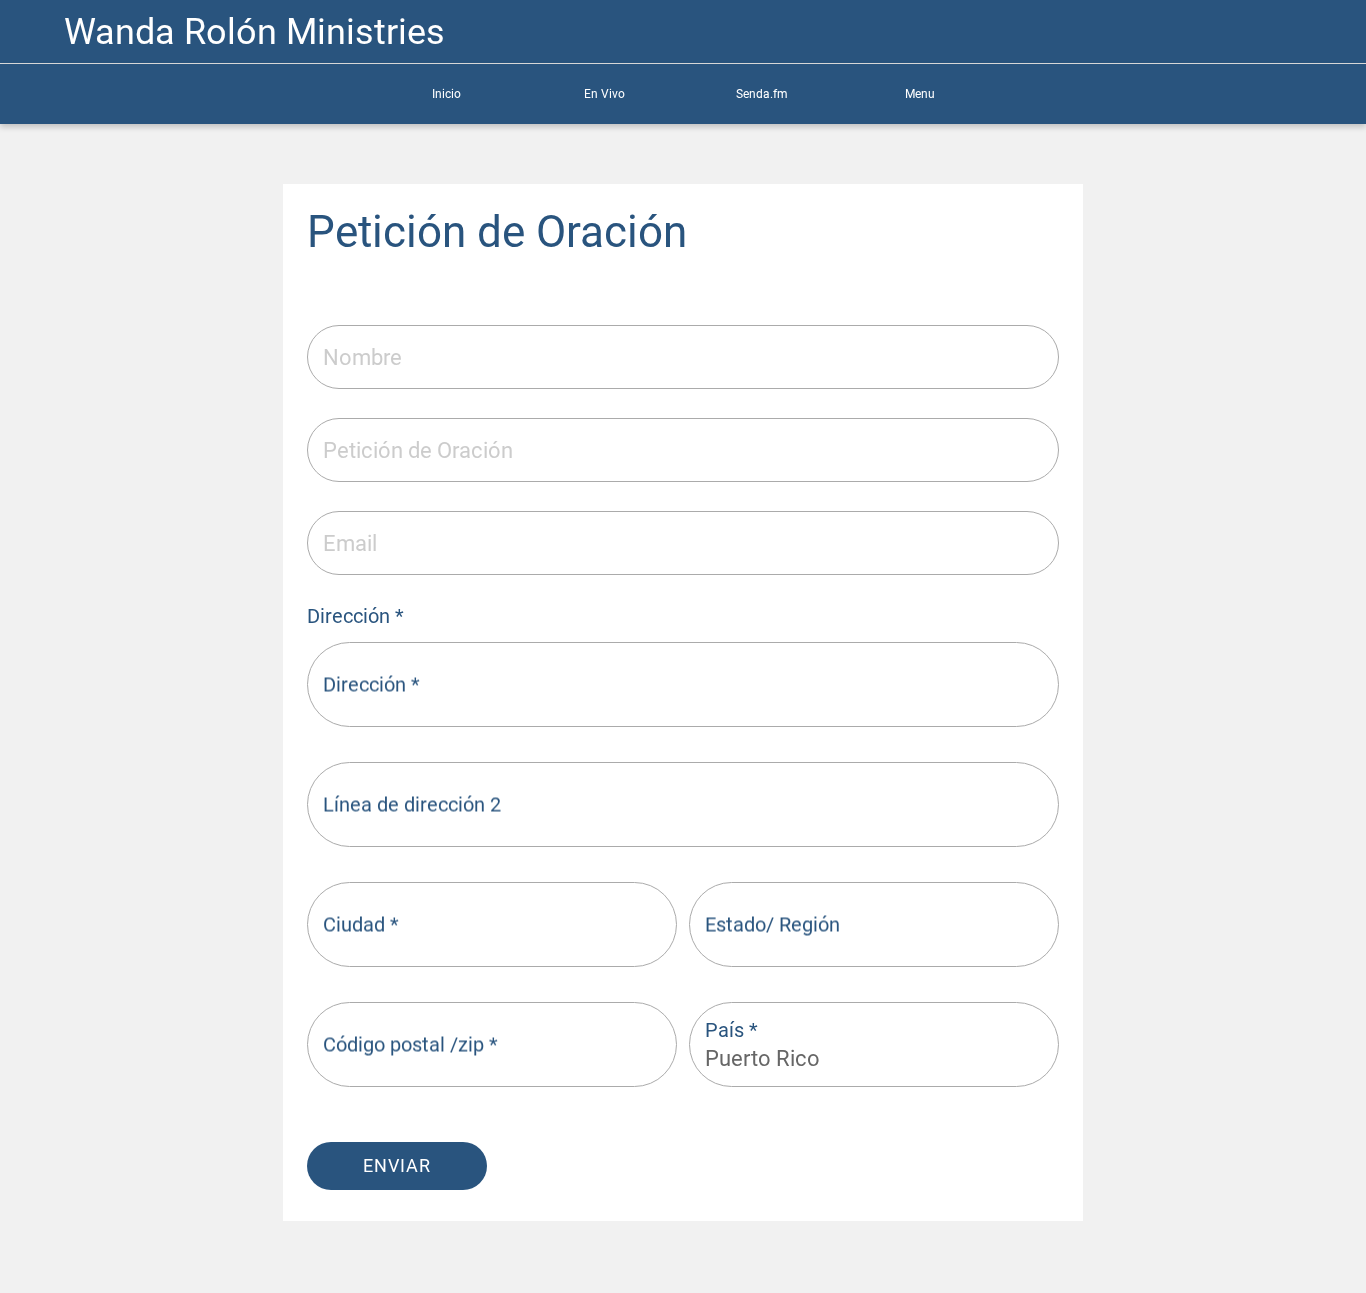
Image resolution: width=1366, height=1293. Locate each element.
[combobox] (856, 1058)
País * (731, 1030)
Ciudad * (361, 924)
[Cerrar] (32, 32)
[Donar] (1262, 32)
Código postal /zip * (410, 1044)
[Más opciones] (1314, 32)
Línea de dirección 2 (412, 804)
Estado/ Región (772, 924)
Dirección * (371, 684)
